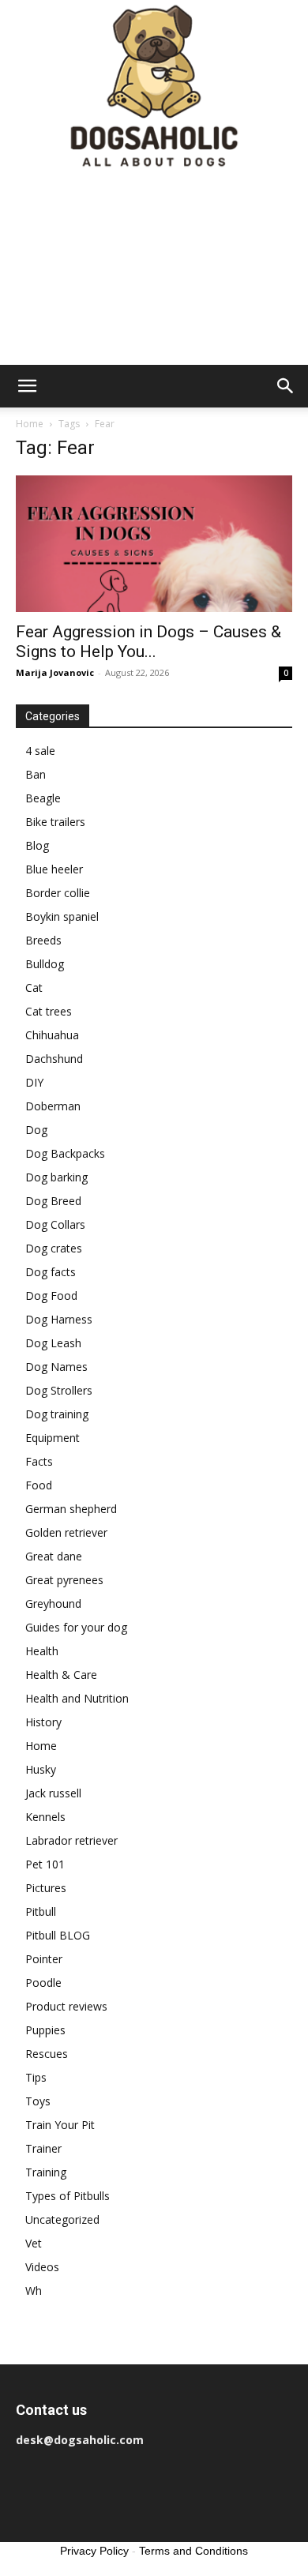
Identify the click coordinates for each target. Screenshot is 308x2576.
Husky (41, 1769)
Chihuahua (52, 1035)
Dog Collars (55, 1224)
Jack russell (53, 1793)
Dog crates (54, 1248)
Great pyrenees (64, 1580)
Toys (38, 2101)
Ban (36, 774)
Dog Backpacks (65, 1153)
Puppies (45, 2030)
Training (46, 2172)
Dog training (57, 1414)
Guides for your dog (76, 1627)
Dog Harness (59, 1319)
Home (30, 424)
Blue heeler (54, 869)
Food (39, 1485)
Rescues (47, 2054)
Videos (42, 2267)
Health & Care (61, 1675)
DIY (34, 1082)
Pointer (44, 1959)
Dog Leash (53, 1343)
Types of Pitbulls (68, 2196)
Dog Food (51, 1296)
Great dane (54, 1556)
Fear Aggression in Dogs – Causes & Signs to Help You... (148, 642)
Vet (34, 2243)
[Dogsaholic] (154, 87)
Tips (36, 2077)
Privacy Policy (94, 2551)
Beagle (43, 798)
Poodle (43, 1983)
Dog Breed (53, 1201)
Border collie (58, 893)
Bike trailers (55, 822)
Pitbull (41, 1911)
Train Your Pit (60, 2125)
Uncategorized (62, 2219)
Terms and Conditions (193, 2551)
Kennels (45, 1817)
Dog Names (56, 1367)
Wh (34, 2291)
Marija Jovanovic (55, 672)
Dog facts (51, 1272)
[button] (27, 386)
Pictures (46, 1888)
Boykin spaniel (62, 916)
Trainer (43, 2148)
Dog (36, 1130)
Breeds (43, 940)
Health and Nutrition (77, 1698)
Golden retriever (66, 1532)
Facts (39, 1461)
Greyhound (53, 1603)
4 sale (40, 751)
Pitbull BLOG (58, 1935)
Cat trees (49, 1011)
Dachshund (54, 1059)
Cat (34, 988)
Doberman (53, 1106)
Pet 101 (45, 1864)
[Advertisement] (154, 270)
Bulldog (45, 964)
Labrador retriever (71, 1840)
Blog (37, 845)
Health (42, 1651)
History (43, 1722)
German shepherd (71, 1509)
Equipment (53, 1438)
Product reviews (66, 2006)
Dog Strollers (59, 1390)
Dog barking (56, 1177)
